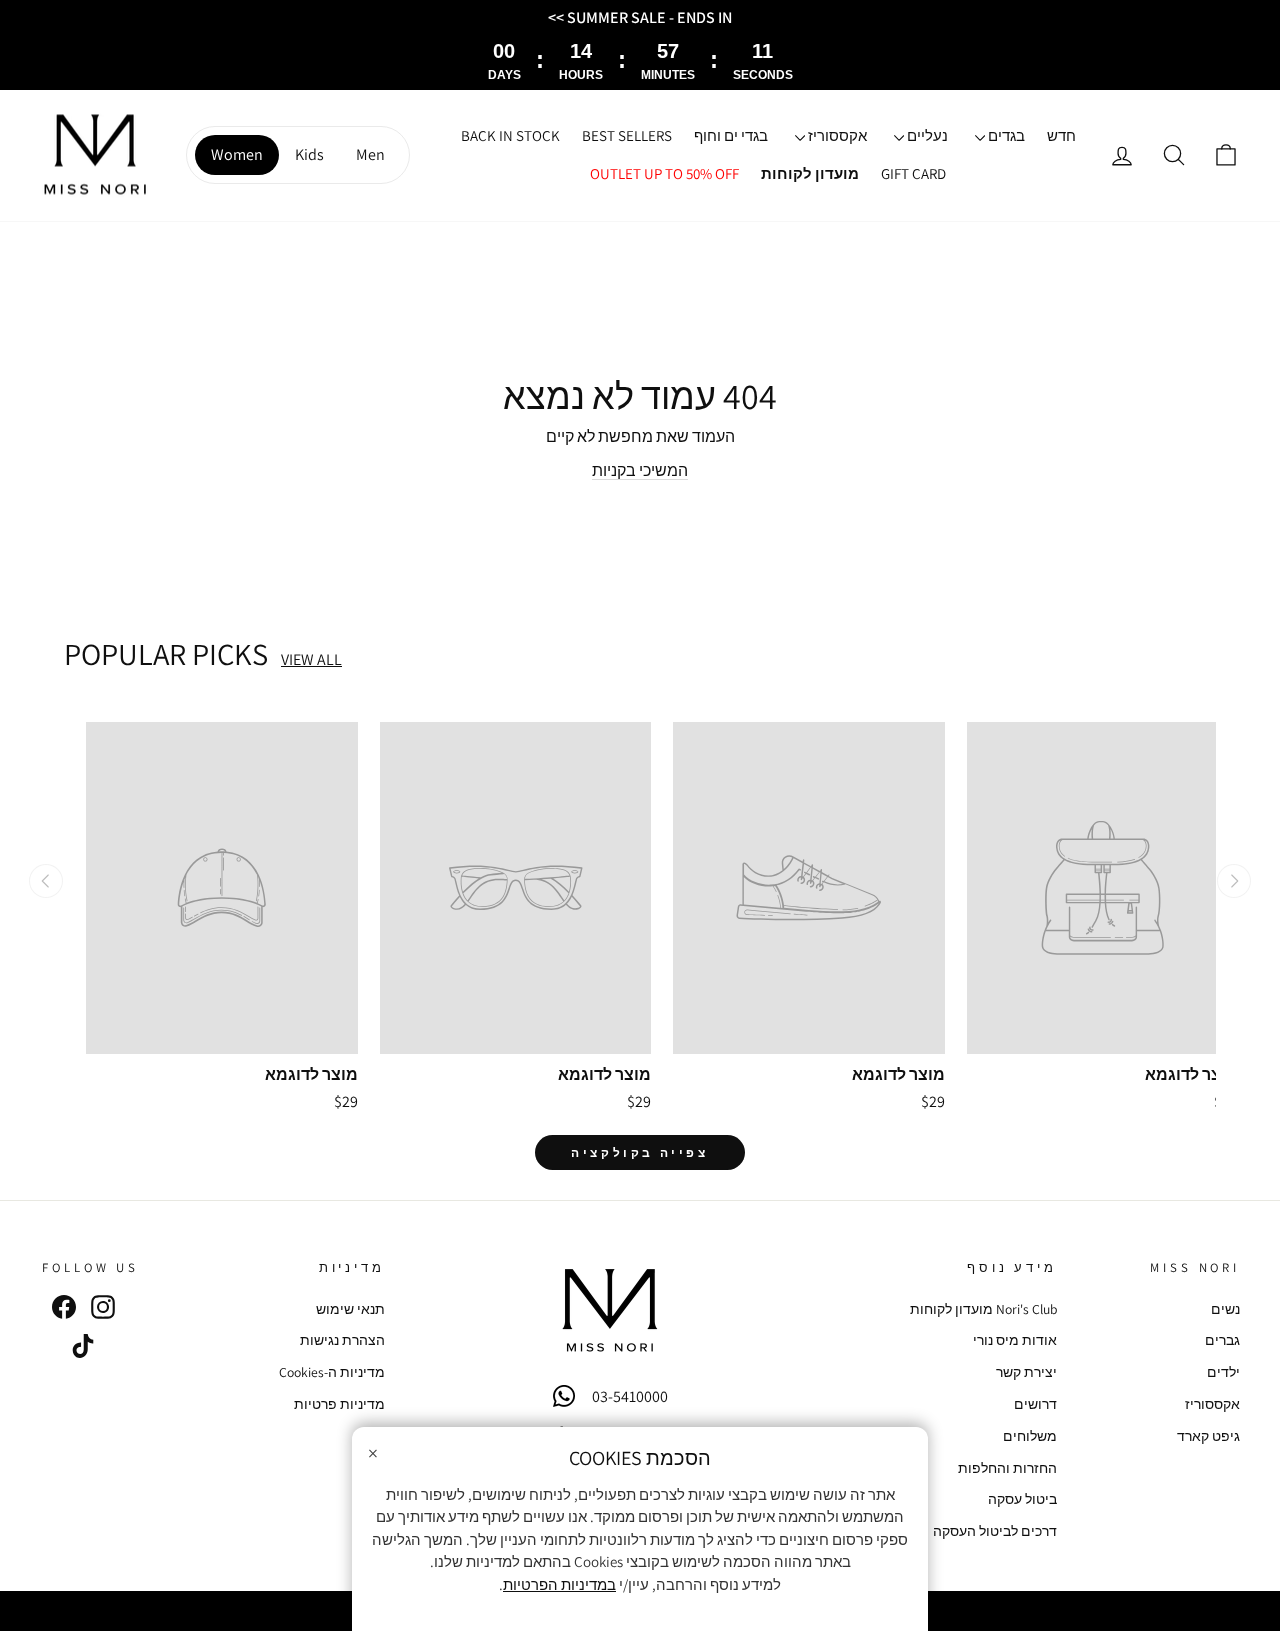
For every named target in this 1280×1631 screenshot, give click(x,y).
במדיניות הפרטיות (559, 1584)
